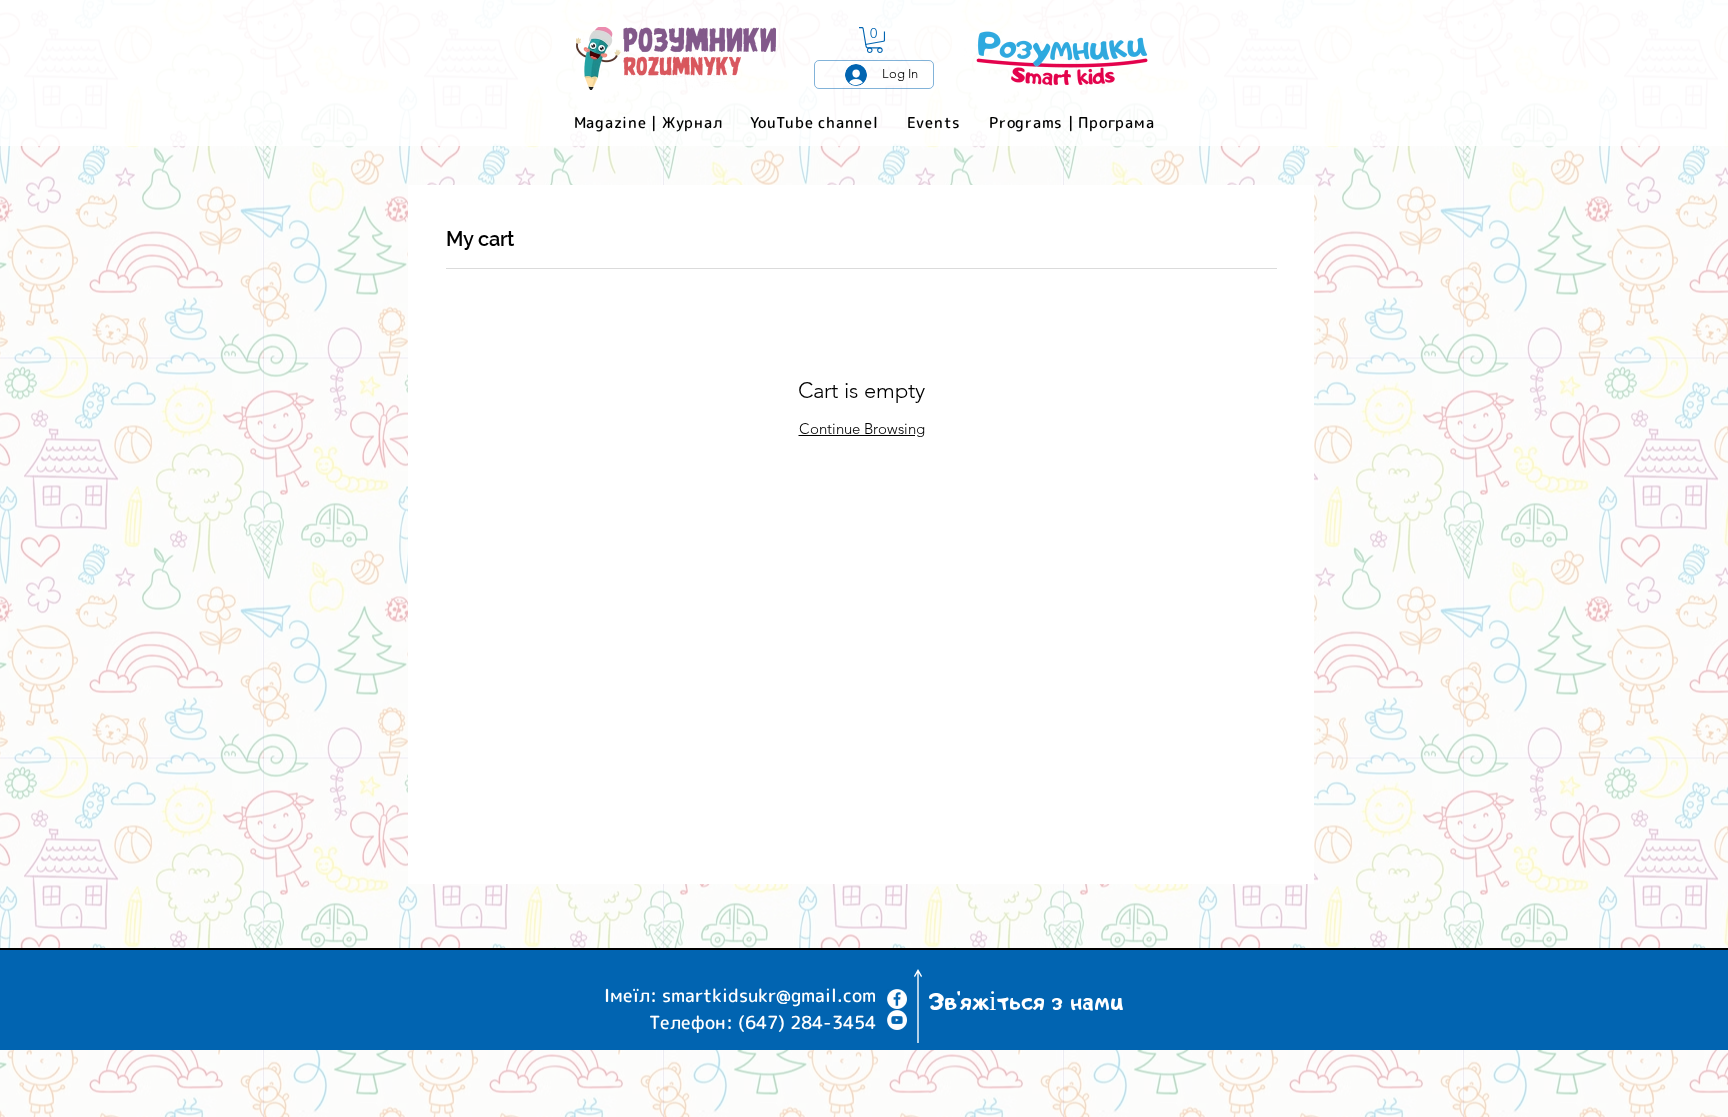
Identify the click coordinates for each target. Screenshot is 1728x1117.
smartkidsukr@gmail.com (769, 995)
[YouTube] (897, 1020)
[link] (874, 40)
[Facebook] (897, 999)
